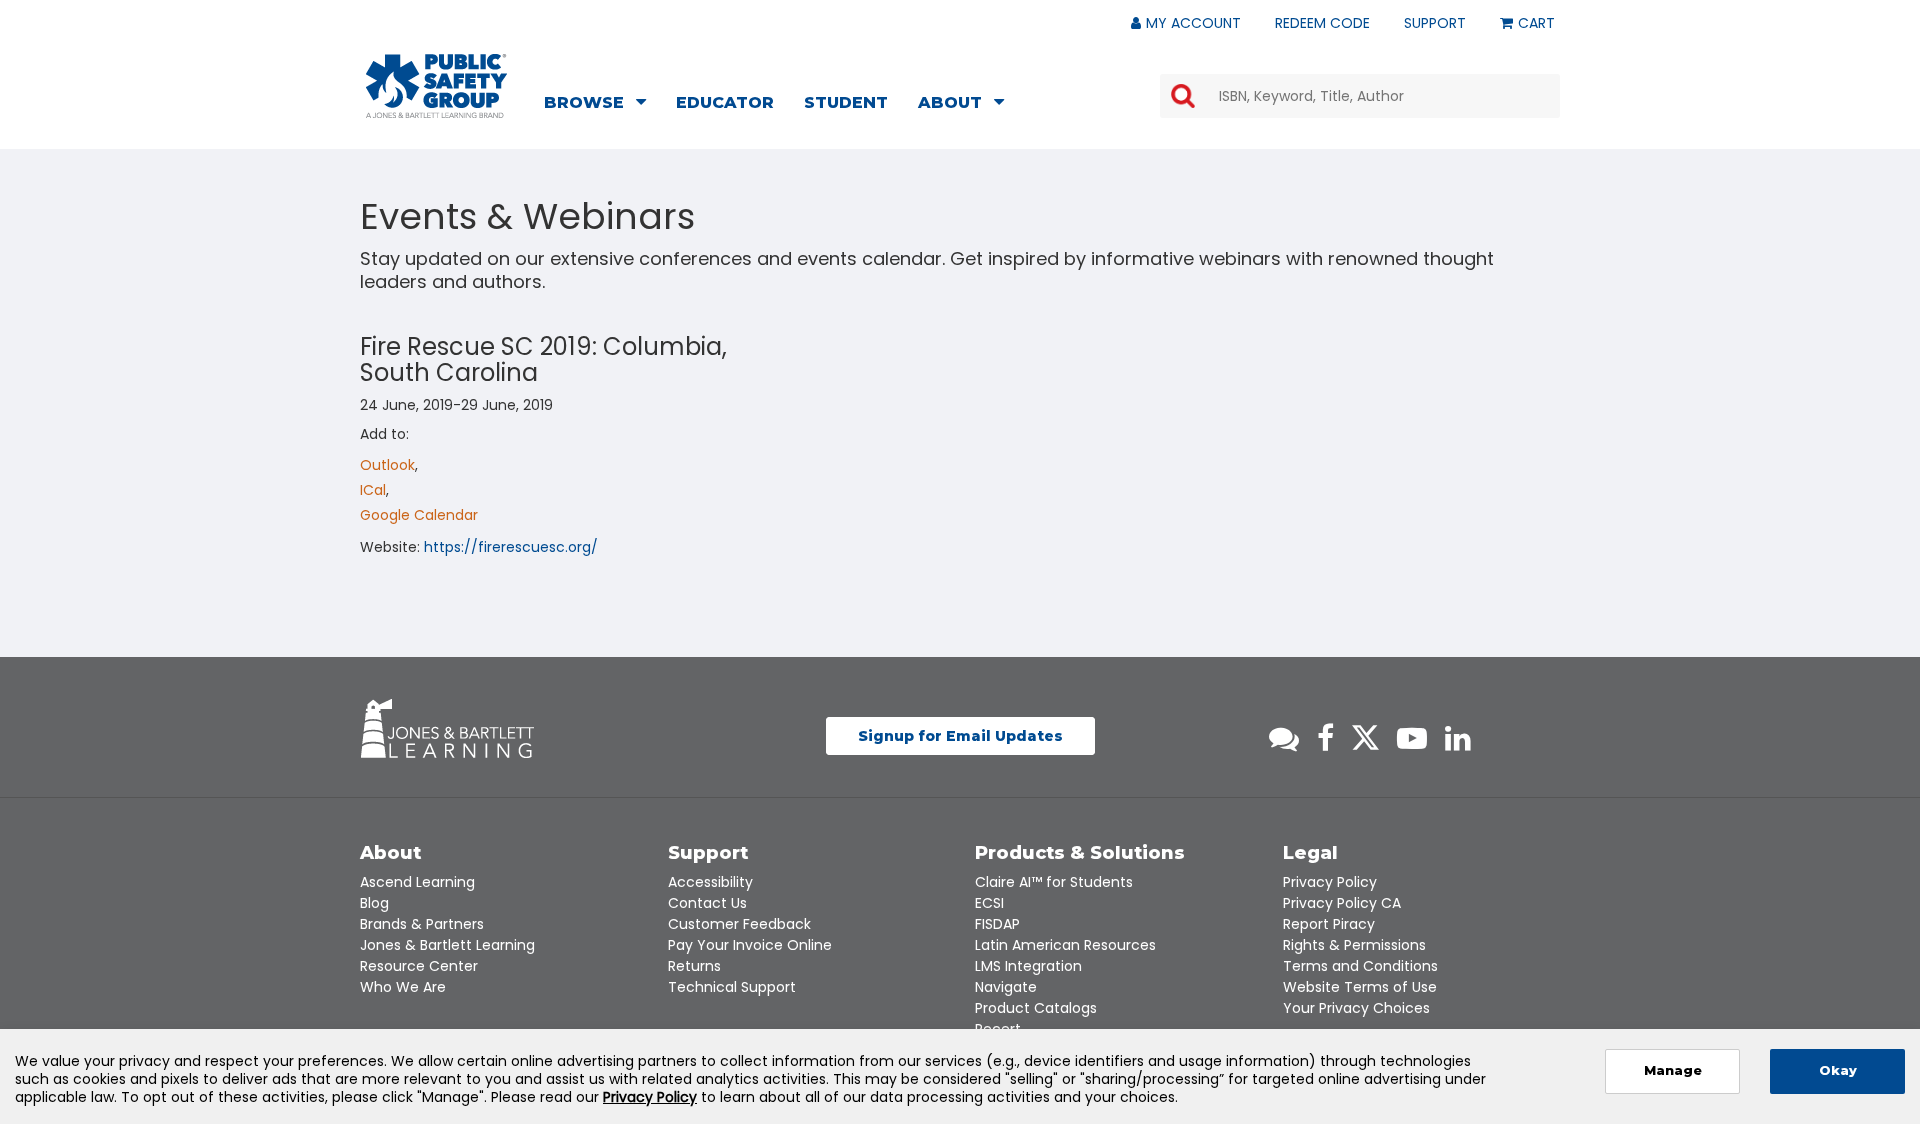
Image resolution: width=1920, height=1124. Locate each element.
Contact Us (707, 903)
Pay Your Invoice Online (750, 945)
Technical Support (732, 987)
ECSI (989, 903)
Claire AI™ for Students (1054, 882)
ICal (373, 490)
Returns (694, 966)
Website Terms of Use (1360, 987)
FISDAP (997, 924)
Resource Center (419, 966)
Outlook (387, 465)
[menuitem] (601, 105)
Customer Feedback (739, 924)
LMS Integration (1028, 966)
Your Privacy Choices (1356, 1008)
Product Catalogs (1036, 1008)
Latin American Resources (1065, 945)
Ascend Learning (417, 882)
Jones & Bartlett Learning (447, 945)
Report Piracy (1329, 924)
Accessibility (710, 882)
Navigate (1006, 987)
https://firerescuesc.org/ (511, 547)
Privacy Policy (1330, 882)
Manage (1673, 1070)
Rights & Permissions (1354, 945)
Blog (374, 903)
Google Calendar (419, 515)
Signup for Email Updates (960, 736)
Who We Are (403, 987)
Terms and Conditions (1360, 966)
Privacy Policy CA (1342, 903)
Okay (1838, 1070)
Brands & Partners (422, 924)
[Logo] (436, 86)
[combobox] (1360, 96)
